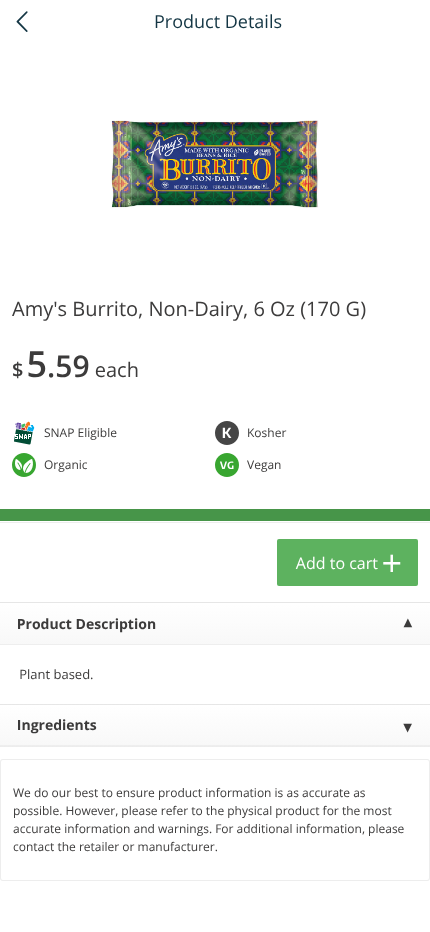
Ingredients (57, 725)
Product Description (86, 624)
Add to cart (337, 563)
